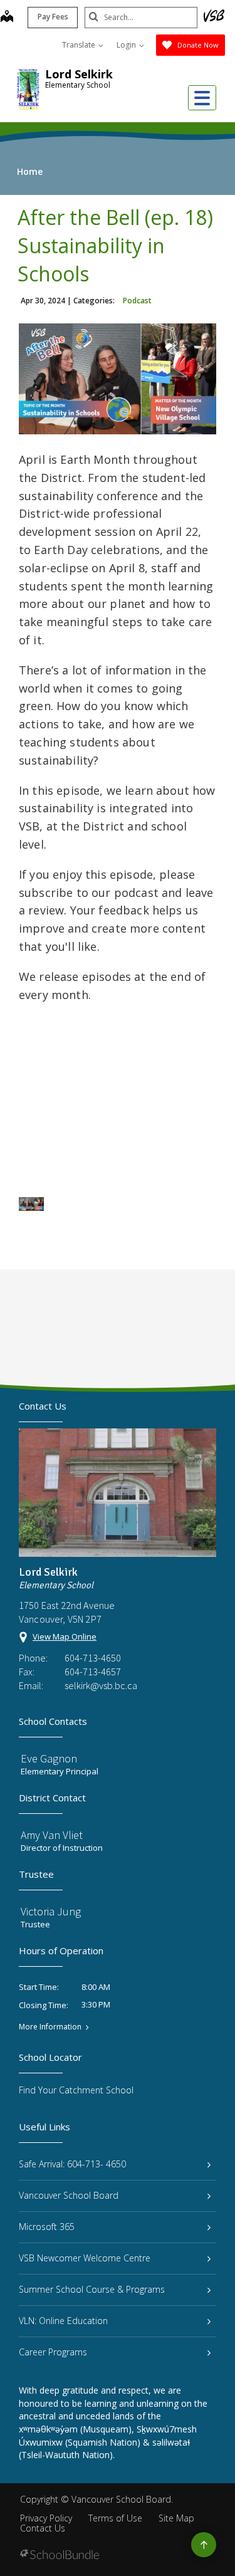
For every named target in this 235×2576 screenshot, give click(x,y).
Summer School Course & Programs (92, 2289)
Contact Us (43, 2528)
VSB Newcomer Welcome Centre (85, 2258)
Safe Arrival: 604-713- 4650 (72, 2164)
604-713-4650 (93, 1658)
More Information (50, 2027)
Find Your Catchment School (76, 2090)
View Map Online (65, 1636)
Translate (80, 45)
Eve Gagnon (49, 1758)
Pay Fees (53, 17)
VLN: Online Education (63, 2321)
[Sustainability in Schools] (31, 1204)
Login (127, 45)
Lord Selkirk (79, 74)
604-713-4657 (93, 1672)
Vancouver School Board (69, 2195)
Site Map (176, 2518)
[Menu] (202, 98)
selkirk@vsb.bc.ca (101, 1685)
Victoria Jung (51, 1911)
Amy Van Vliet (52, 1835)
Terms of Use (115, 2518)
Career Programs (53, 2352)
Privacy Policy (46, 2518)
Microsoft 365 (47, 2227)
